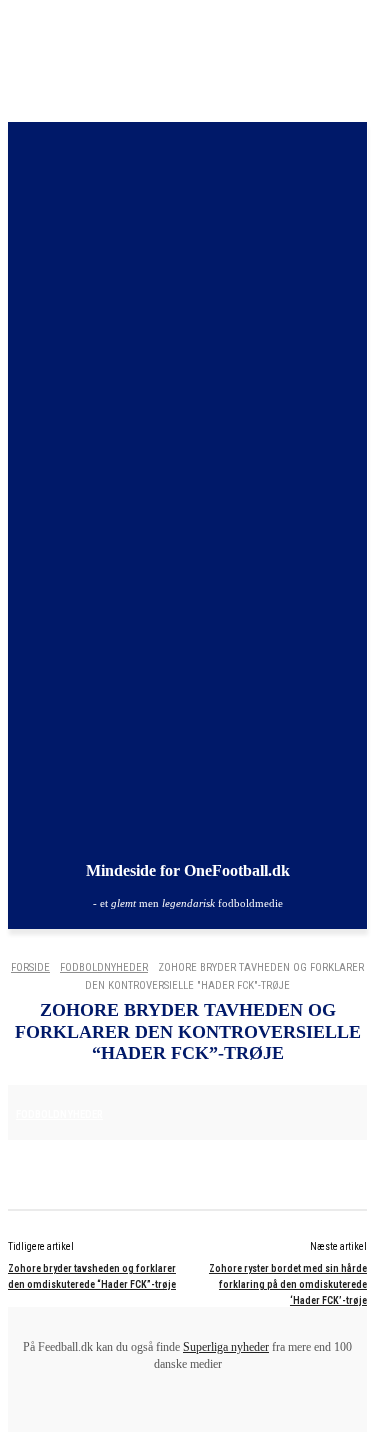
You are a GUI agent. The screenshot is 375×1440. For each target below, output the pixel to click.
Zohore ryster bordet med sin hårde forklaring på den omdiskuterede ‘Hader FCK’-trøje (288, 1284)
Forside (30, 967)
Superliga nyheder (226, 1347)
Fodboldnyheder (104, 967)
